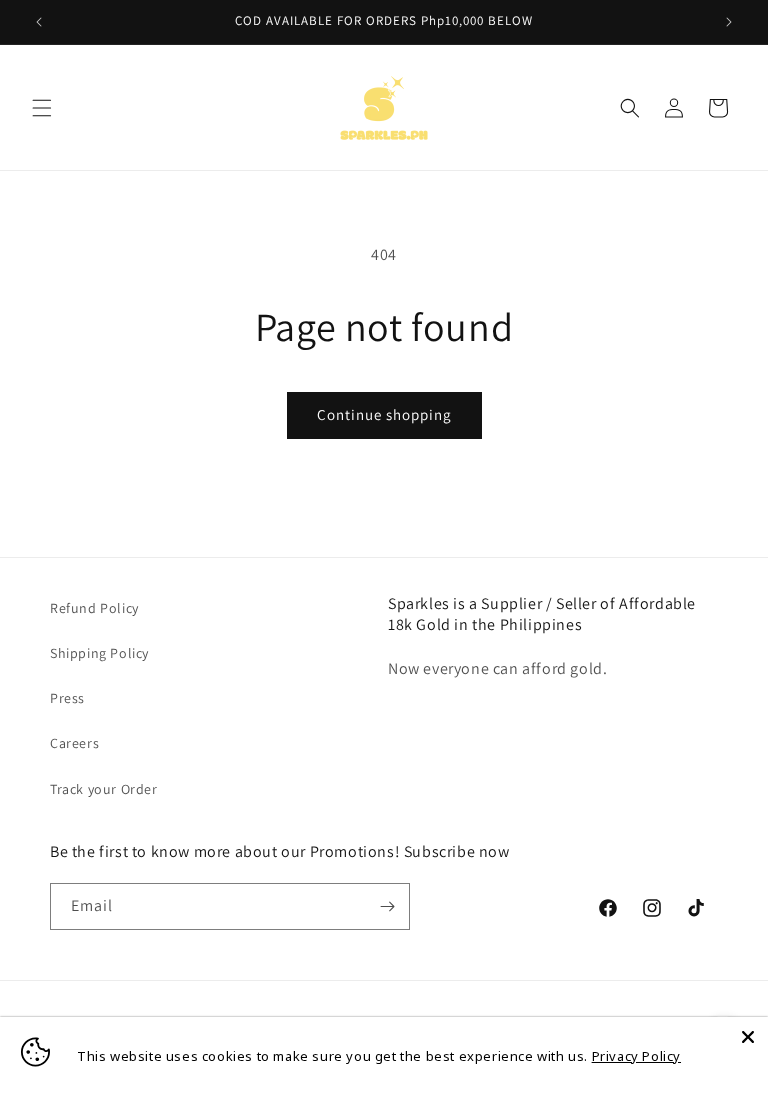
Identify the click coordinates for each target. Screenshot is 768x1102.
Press (67, 698)
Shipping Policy (99, 653)
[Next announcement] (729, 22)
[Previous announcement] (39, 22)
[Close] (748, 1037)
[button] (42, 108)
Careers (74, 743)
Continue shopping (384, 414)
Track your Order (104, 789)
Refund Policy (94, 608)
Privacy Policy (636, 1056)
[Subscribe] (387, 906)
